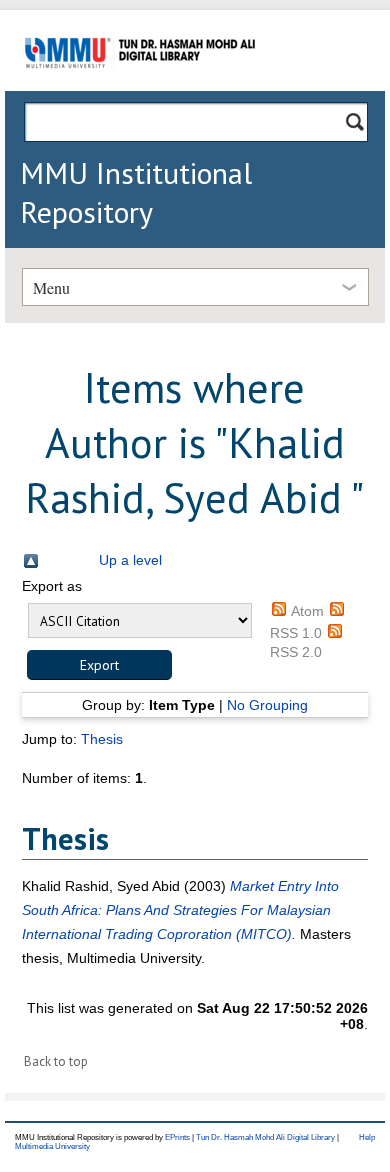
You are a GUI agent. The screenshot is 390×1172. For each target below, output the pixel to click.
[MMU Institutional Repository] (140, 87)
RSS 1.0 (296, 633)
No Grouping (267, 705)
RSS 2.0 (296, 652)
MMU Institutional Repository (136, 192)
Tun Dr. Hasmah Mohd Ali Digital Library (265, 1137)
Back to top (56, 1061)
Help (367, 1137)
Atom (307, 611)
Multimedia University (52, 1146)
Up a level (130, 560)
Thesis (102, 739)
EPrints (177, 1137)
